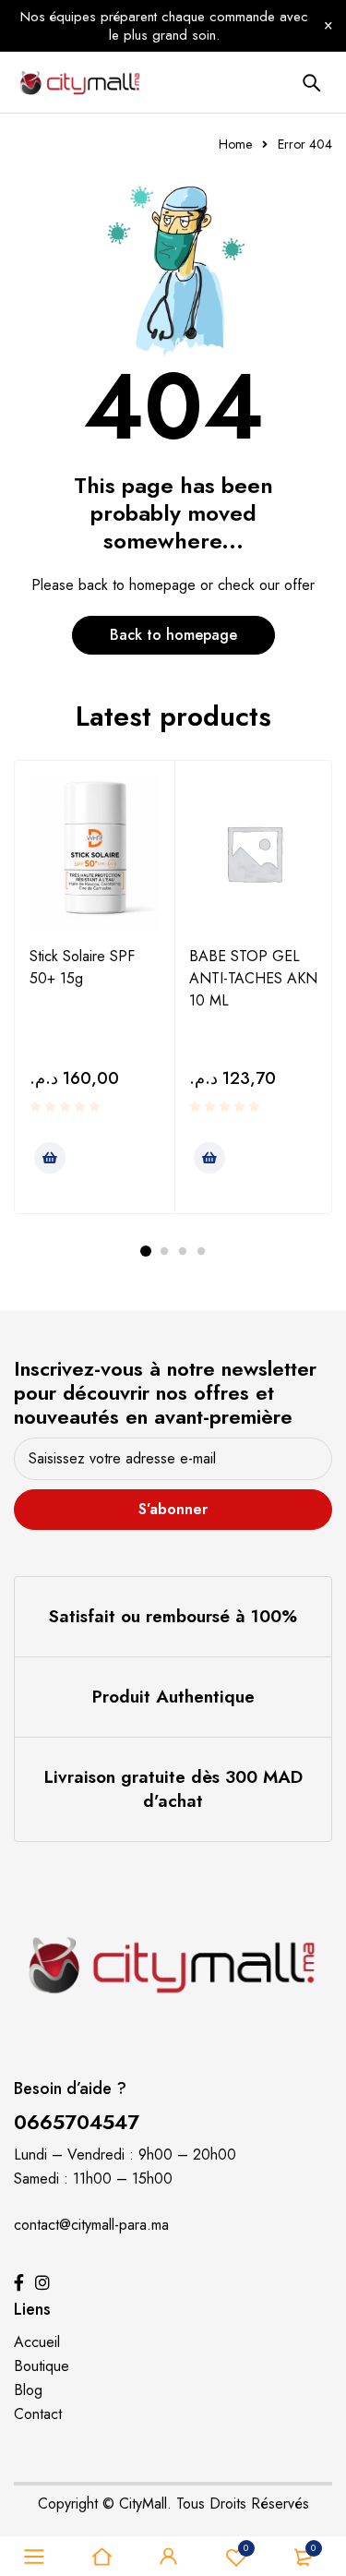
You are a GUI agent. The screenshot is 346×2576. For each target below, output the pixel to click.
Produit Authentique (173, 1697)
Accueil (37, 2342)
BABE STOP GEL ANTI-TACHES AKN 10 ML (253, 978)
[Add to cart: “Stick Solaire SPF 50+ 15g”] (50, 1158)
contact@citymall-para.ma (91, 2225)
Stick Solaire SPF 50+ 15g (82, 967)
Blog (28, 2390)
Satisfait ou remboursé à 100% (173, 1616)
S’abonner (173, 1509)
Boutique (42, 2366)
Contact (38, 2414)
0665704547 (77, 2122)
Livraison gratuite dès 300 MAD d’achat (173, 1789)
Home (235, 144)
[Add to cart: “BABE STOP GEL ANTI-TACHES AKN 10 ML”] (209, 1158)
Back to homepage (173, 635)
